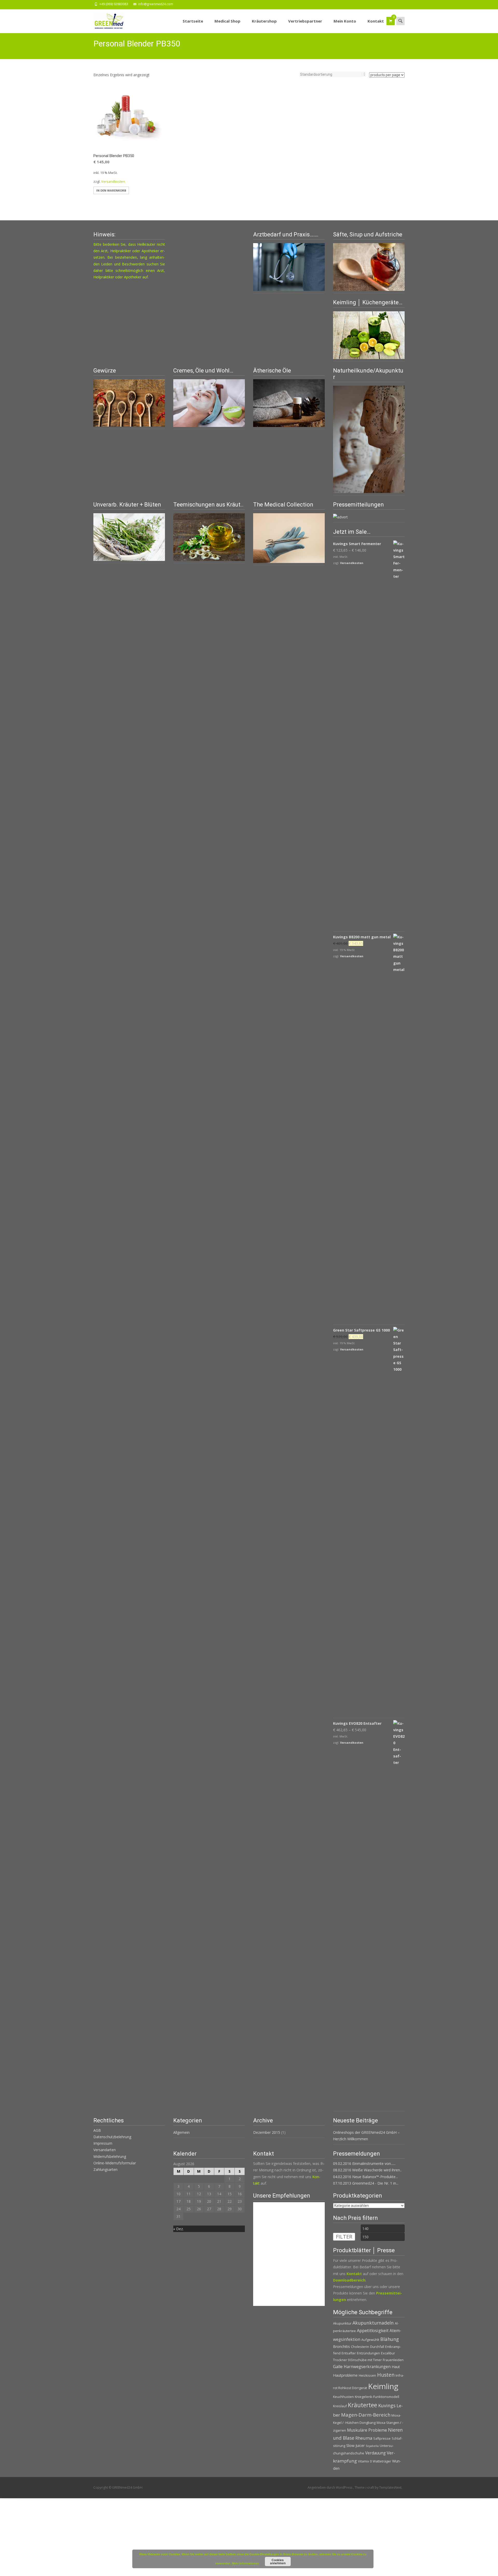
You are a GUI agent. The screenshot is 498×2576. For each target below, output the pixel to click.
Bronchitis (341, 2346)
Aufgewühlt (370, 2340)
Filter (344, 2237)
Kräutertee (362, 2405)
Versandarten (105, 2150)
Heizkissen (367, 2375)
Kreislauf (340, 2406)
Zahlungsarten (105, 2169)
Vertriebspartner (305, 21)
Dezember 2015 (267, 2132)
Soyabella (372, 2446)
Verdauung (375, 2453)
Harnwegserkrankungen (367, 2367)
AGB (97, 2130)
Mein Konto (345, 21)
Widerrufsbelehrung (110, 2156)
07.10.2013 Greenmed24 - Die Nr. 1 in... (366, 2183)
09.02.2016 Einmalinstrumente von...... (364, 2163)
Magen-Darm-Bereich (366, 2415)
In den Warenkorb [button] (111, 190)
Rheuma (364, 2438)
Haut (396, 2367)
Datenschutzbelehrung (112, 2137)
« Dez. (178, 2229)
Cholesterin (360, 2347)
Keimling (383, 2386)
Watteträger (382, 2461)
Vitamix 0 (365, 2461)
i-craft (370, 2487)
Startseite (193, 21)
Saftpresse (382, 2438)
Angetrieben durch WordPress (330, 2487)
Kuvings (387, 2405)
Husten (386, 2375)
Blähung (390, 2339)
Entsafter (349, 2353)
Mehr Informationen (245, 2563)
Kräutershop (264, 21)
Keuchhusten (343, 2397)
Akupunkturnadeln (373, 2323)
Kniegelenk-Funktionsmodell (377, 2397)
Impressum (103, 2143)
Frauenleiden (393, 2360)
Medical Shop (227, 21)
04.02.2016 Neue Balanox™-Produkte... (365, 2177)
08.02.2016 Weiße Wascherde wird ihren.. (367, 2170)
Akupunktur (342, 2323)
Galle (338, 2367)
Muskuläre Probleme (367, 2430)
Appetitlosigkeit (373, 2331)
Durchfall (377, 2347)
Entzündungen (368, 2353)
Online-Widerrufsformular (115, 2163)
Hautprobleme (345, 2375)
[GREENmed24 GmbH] (105, 20)
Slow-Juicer (355, 2445)
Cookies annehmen (278, 2561)
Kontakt (376, 21)
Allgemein (181, 2132)
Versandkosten (113, 182)
